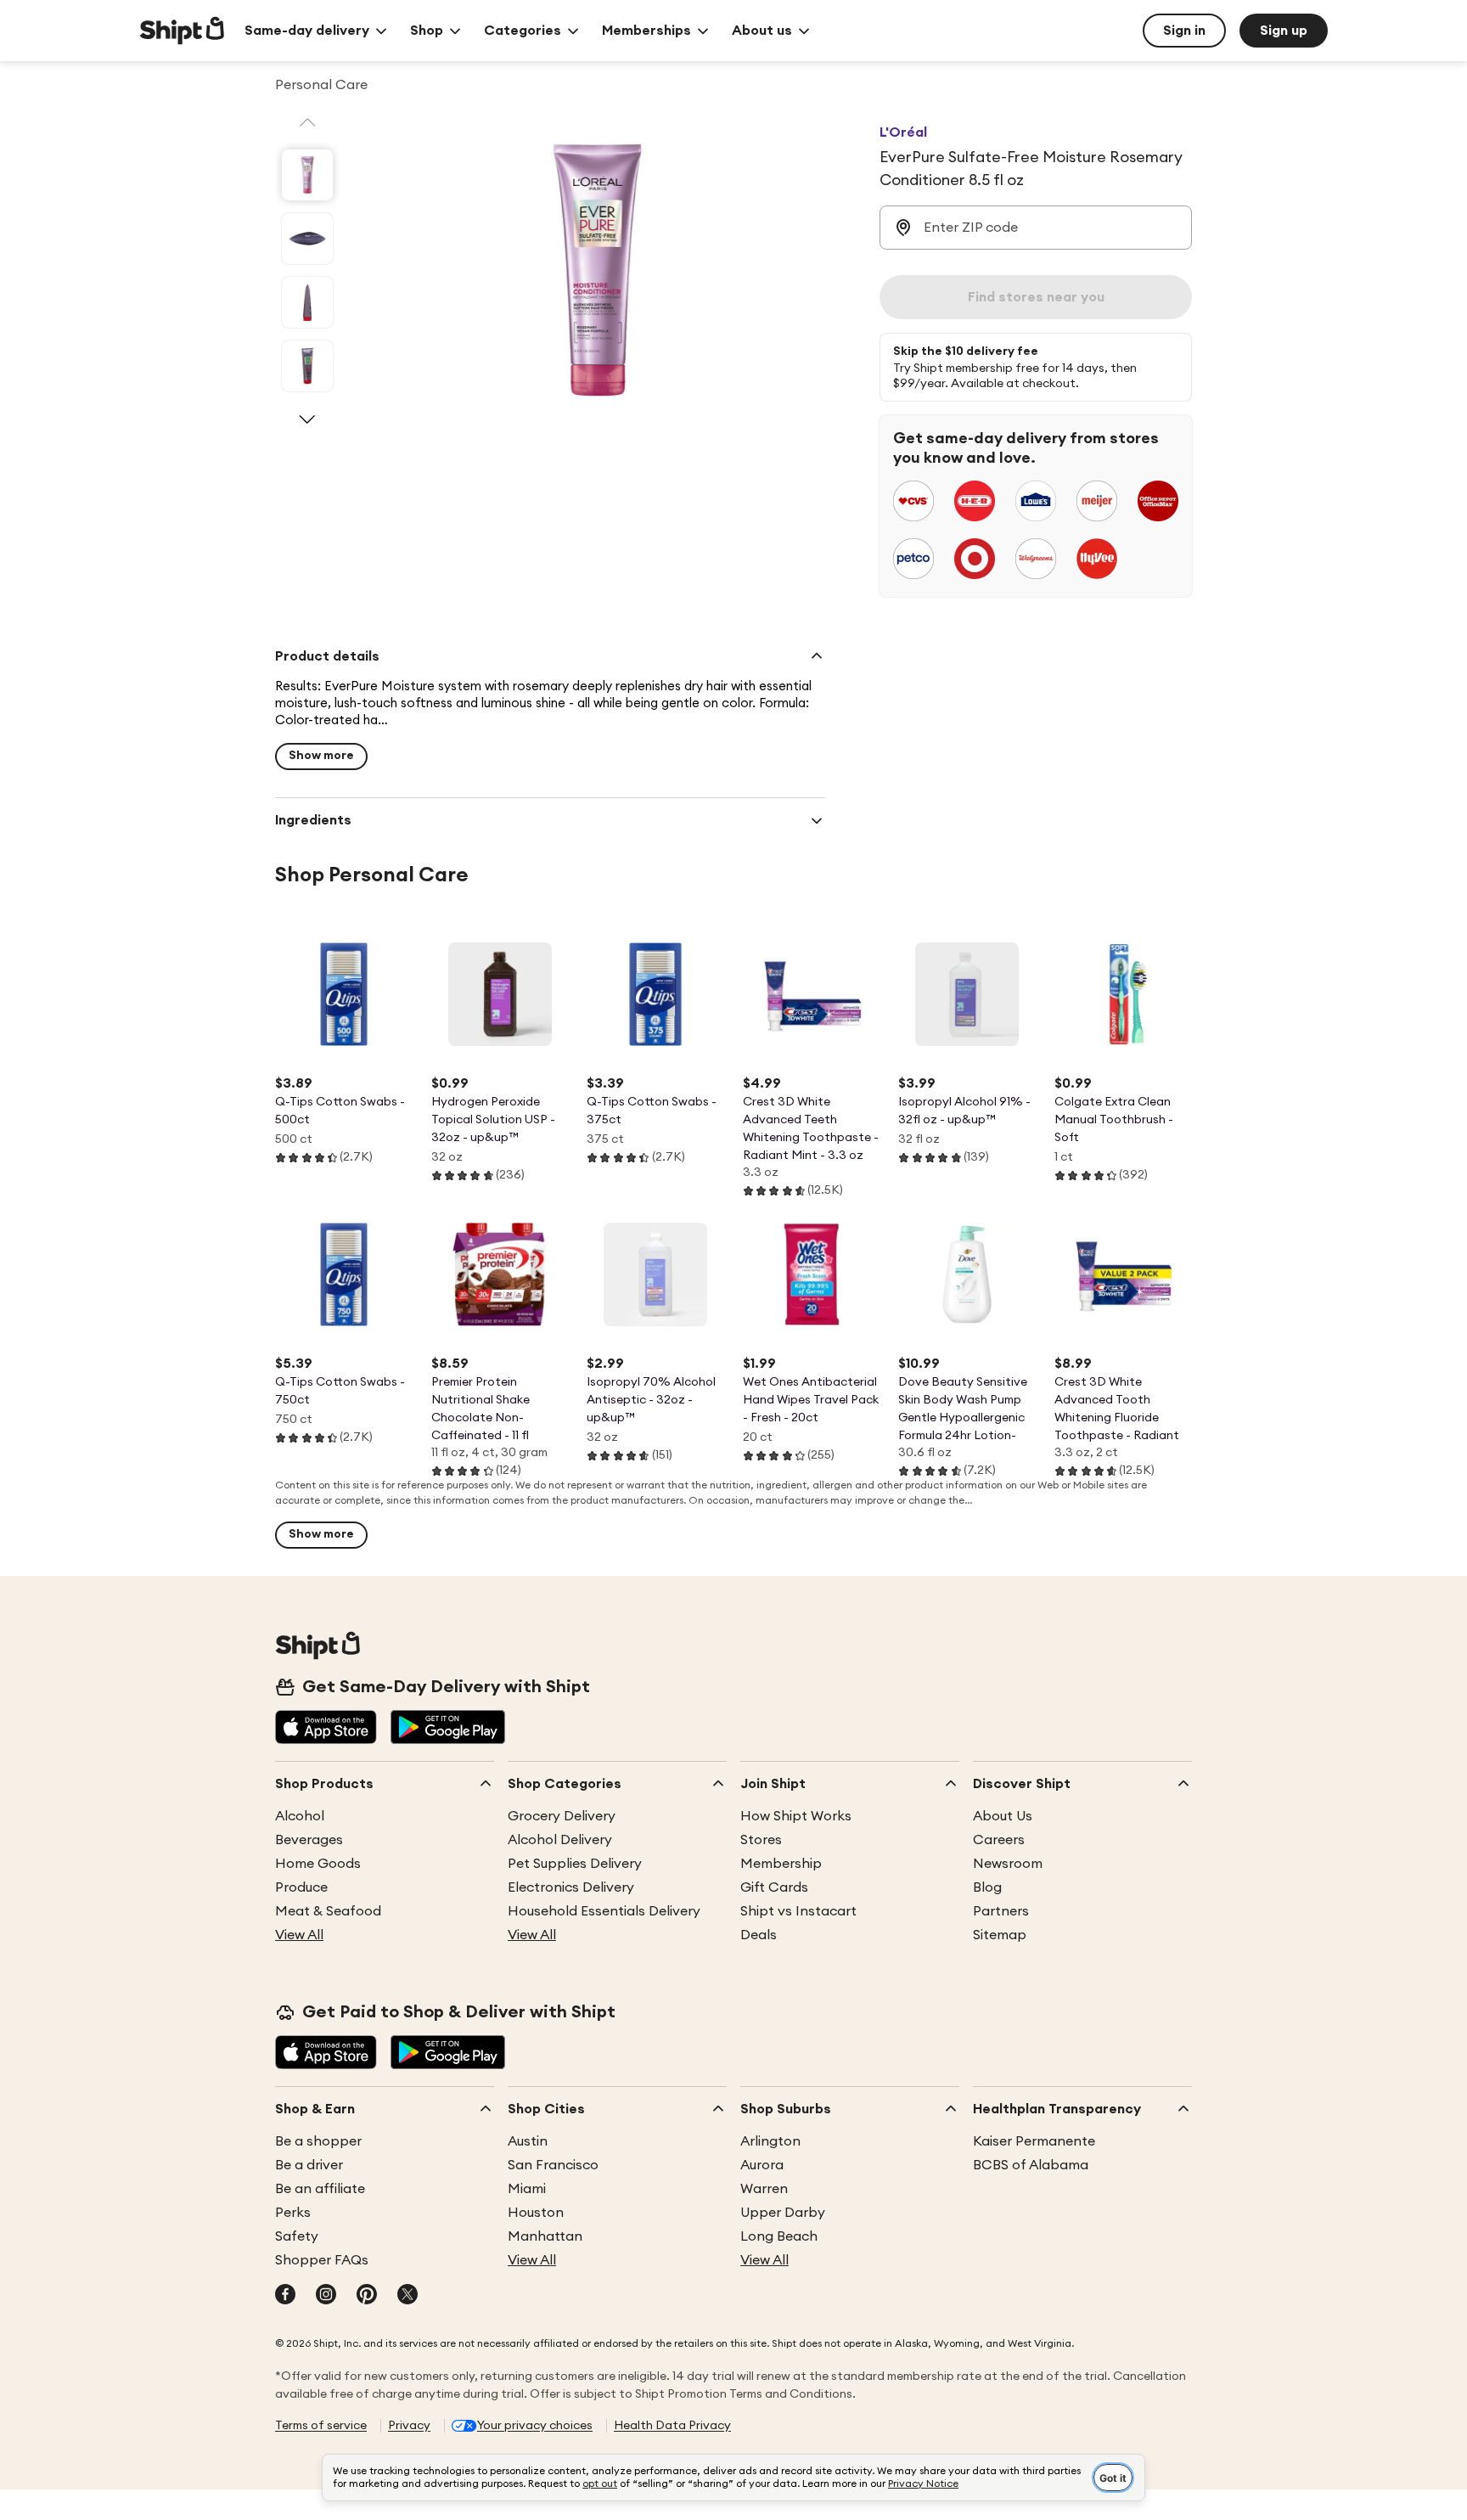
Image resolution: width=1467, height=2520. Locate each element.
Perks (293, 2213)
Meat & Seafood (328, 1911)
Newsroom (1008, 1864)
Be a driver (309, 2165)
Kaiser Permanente (1034, 2141)
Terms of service (321, 2426)
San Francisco (553, 2165)
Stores (761, 1840)
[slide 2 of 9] (307, 239)
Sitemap (1000, 1935)
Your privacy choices (535, 2426)
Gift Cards (774, 1887)
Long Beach (779, 2236)
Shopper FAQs (322, 2260)
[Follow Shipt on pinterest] (367, 2296)
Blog (987, 1887)
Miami (527, 2189)
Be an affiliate (320, 2189)
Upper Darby (783, 2213)
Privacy (409, 2426)
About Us (1003, 1816)
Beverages (309, 1840)
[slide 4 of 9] (307, 366)
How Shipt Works (796, 1816)
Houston (536, 2213)
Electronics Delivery (571, 1887)
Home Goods (318, 1864)
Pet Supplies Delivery (575, 1864)
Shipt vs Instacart (798, 1911)
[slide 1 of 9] (307, 175)
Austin (528, 2141)
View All (299, 1935)
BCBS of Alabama (1031, 2165)
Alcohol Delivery (560, 1840)
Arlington (770, 2141)
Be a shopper (318, 2141)
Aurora (762, 2165)
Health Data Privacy (672, 2426)
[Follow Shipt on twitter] (407, 2296)
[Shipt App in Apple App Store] (326, 1729)
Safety (297, 2236)
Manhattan (545, 2236)
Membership (781, 1864)
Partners (1001, 1911)
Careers (999, 1840)
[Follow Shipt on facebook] (285, 2296)
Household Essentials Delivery (604, 1911)
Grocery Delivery (562, 1816)
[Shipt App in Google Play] (448, 1729)
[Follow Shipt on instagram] (326, 2296)
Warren (764, 2189)
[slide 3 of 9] (307, 302)
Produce (301, 1887)
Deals (759, 1935)
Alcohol (300, 1816)
